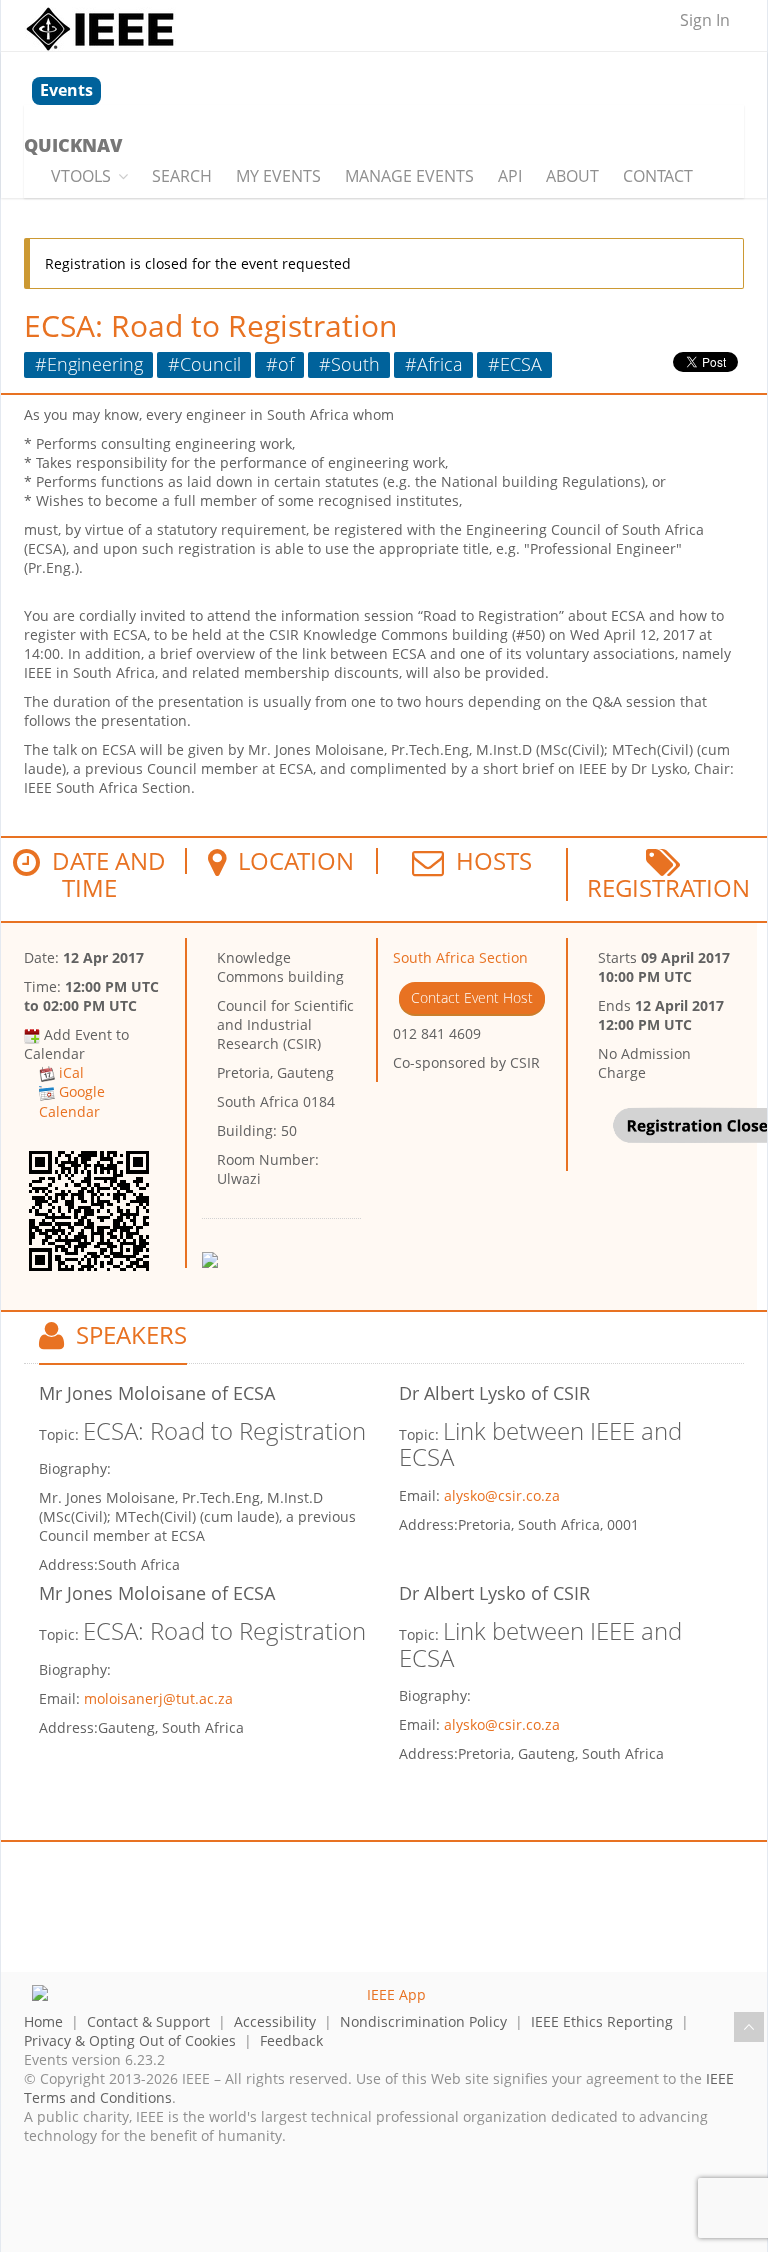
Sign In (705, 20)
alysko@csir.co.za (502, 1495)
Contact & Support (148, 2021)
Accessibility (275, 2021)
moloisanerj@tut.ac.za (158, 1698)
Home (43, 2021)
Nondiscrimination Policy (423, 2021)
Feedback (291, 2040)
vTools (81, 176)
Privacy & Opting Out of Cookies (130, 2040)
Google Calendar (72, 1101)
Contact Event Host (472, 997)
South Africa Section (460, 957)
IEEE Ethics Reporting (602, 2021)
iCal (71, 1072)
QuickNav (73, 145)
